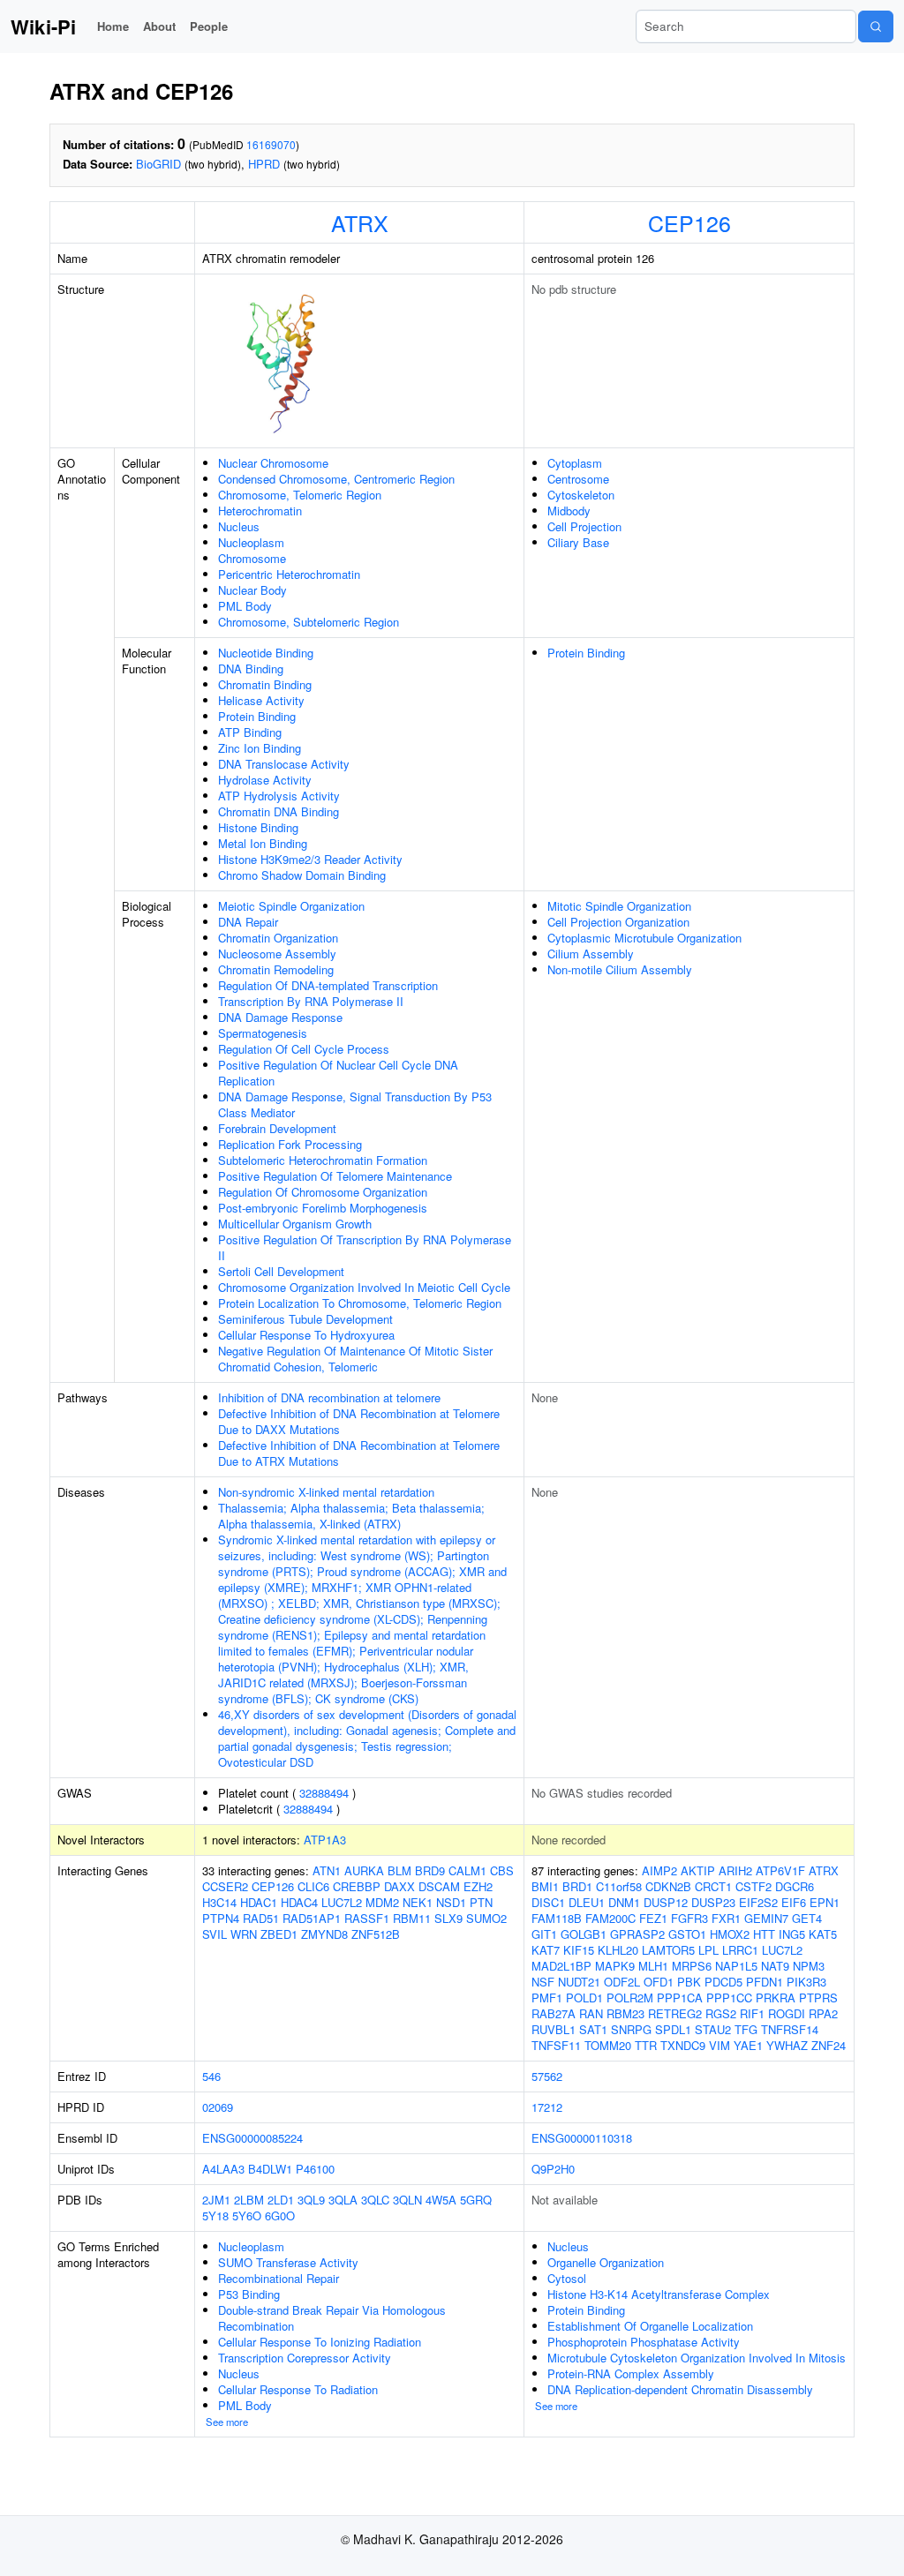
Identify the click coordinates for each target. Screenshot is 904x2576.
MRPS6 (692, 1966)
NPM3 (809, 1966)
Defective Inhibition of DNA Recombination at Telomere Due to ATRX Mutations (359, 1453)
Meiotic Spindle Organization (291, 906)
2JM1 (216, 2200)
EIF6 (794, 1902)
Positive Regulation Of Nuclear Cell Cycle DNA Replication (338, 1073)
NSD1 (451, 1902)
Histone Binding (258, 827)
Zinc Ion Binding (260, 748)
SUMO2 (486, 1918)
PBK (689, 1982)
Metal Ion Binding (263, 843)
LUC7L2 (342, 1902)
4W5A (441, 2200)
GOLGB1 (584, 1934)
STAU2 (713, 2029)
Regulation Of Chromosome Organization (323, 1192)
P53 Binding (249, 2294)
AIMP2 (659, 1870)
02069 (218, 2107)
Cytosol (567, 2278)
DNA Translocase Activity (284, 764)
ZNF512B (376, 1934)
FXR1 (726, 1918)
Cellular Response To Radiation (298, 2389)
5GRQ (476, 2200)
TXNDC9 (683, 2045)
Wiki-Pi (43, 26)
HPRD (264, 164)
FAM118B (557, 1918)
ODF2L (622, 1982)
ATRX (360, 222)
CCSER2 (225, 1886)
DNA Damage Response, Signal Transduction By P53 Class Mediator (355, 1104)
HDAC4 (299, 1902)
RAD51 (261, 1918)
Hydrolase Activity (265, 780)
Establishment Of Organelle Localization (650, 2326)
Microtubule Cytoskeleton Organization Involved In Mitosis (697, 2358)
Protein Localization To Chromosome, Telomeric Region (360, 1303)
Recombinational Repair (279, 2278)
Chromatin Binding (265, 684)
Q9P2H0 (553, 2169)
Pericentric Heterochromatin (289, 574)
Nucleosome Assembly (277, 954)
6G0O (280, 2216)
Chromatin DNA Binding (279, 811)
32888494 (324, 1793)
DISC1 (548, 1902)
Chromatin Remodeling (276, 969)
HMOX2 (730, 1934)
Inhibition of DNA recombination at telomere (329, 1397)
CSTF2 (753, 1886)
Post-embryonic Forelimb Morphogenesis (323, 1208)
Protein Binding (257, 716)
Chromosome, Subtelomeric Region (309, 622)
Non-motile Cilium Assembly (620, 969)
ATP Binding (250, 732)
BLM (399, 1870)
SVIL (215, 1934)
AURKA (364, 1870)
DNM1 (624, 1902)
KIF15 (579, 1950)
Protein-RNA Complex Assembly (631, 2373)
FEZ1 (653, 1918)
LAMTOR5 (668, 1950)
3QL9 (311, 2200)
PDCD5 (723, 1982)
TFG (746, 2029)
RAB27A (554, 2013)
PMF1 (547, 1998)
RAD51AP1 (312, 1918)
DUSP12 (666, 1902)
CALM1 (467, 1870)
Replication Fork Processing (290, 1144)
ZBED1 (279, 1934)
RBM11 (412, 1918)
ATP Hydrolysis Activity (279, 796)
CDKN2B (668, 1886)
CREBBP (357, 1886)
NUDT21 (579, 1982)
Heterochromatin (260, 511)
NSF (543, 1982)
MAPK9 (615, 1966)
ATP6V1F (780, 1870)
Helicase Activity (261, 700)
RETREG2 (675, 2013)
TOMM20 (608, 2045)
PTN (481, 1902)
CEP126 (689, 222)
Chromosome (252, 558)
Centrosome (578, 479)
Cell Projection (584, 526)
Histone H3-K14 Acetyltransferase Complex (659, 2294)
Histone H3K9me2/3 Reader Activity (310, 859)
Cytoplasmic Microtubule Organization (644, 938)
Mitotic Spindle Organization (619, 906)
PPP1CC (729, 1998)
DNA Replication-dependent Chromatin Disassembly (680, 2389)
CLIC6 (313, 1886)
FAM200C (610, 1918)
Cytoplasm (575, 463)
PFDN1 (765, 1982)
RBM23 (625, 2013)
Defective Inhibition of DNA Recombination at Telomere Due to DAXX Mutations (359, 1421)
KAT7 (546, 1950)
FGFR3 (689, 1918)
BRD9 (430, 1870)
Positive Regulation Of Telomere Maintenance (335, 1176)
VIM (719, 2045)
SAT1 (593, 2029)
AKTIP (698, 1870)
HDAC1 (259, 1902)
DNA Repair (248, 922)
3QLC (375, 2200)
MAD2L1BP (561, 1966)
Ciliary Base (578, 542)
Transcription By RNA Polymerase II (311, 1001)
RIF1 (752, 2013)
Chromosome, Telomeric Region (300, 495)
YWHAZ (787, 2045)
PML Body (245, 606)
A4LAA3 (223, 2169)
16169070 (271, 144)
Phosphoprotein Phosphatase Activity (644, 2342)
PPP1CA (680, 1998)
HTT (764, 1934)
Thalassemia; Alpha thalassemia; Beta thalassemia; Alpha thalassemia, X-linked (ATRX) (351, 1516)
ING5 (792, 1934)
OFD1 (659, 1982)
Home (113, 26)
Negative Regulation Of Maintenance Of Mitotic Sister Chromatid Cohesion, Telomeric (355, 1359)
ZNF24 (829, 2045)
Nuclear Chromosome (273, 463)
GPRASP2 (637, 1934)
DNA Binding (251, 668)
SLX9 (448, 1918)
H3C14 (219, 1902)
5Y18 (215, 2216)
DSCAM (439, 1886)
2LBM (249, 2200)
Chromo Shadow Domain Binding (302, 875)
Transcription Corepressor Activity (305, 2358)
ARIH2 (735, 1870)
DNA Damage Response (280, 1017)
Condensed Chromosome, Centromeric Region (336, 479)
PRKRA (776, 1998)
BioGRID (158, 164)
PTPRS (818, 1998)
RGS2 (721, 2013)
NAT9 (775, 1966)
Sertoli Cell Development (281, 1271)
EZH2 (478, 1886)
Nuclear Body (252, 590)
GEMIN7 (766, 1918)
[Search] (876, 26)
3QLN (407, 2200)
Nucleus (239, 526)
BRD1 (577, 1886)
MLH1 (653, 1966)
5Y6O (247, 2216)
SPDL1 (673, 2029)
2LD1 (281, 2200)
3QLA (343, 2200)
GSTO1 (687, 1934)
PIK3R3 (806, 1982)
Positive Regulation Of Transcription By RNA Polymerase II (365, 1247)
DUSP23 (713, 1902)
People (209, 26)
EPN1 (825, 1902)
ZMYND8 (324, 1934)
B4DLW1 (270, 2169)
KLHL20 (618, 1950)
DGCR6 (795, 1886)
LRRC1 (740, 1950)
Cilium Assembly (591, 954)
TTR (646, 2045)
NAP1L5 (736, 1966)
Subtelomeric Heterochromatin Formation (323, 1160)
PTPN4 (221, 1918)
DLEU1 (587, 1902)
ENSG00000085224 (252, 2138)
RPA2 (823, 2013)
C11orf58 (619, 1886)
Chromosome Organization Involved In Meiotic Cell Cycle (364, 1287)
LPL (708, 1950)
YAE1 (748, 2045)
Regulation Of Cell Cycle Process (304, 1049)
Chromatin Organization (278, 938)
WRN (244, 1934)
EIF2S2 (758, 1902)
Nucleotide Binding (266, 653)
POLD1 (584, 1998)
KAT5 (823, 1934)
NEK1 (418, 1902)
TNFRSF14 (790, 2029)
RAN (591, 2013)
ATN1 (327, 1870)
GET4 (807, 1918)
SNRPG (631, 2029)
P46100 (315, 2169)
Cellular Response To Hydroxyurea (306, 1335)
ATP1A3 (325, 1840)
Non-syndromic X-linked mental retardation (326, 1492)
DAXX (399, 1886)
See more (227, 2422)
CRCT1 (713, 1886)
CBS (502, 1870)
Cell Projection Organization (618, 922)
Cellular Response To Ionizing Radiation (320, 2342)
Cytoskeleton (581, 495)
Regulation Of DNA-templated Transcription (328, 985)
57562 (547, 2076)
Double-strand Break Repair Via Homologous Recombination (332, 2318)
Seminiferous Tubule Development (305, 1319)
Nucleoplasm (251, 542)
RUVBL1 (554, 2029)
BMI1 (545, 1886)
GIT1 (544, 1934)
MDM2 (382, 1902)
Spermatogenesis (263, 1033)
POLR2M (630, 1998)
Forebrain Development (277, 1128)
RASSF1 (367, 1918)
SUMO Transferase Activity (288, 2262)
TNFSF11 (556, 2045)
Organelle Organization (606, 2262)
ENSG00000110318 (582, 2138)
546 (211, 2076)
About (159, 26)
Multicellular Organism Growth (295, 1224)
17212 (547, 2107)
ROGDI (787, 2013)
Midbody (569, 511)
